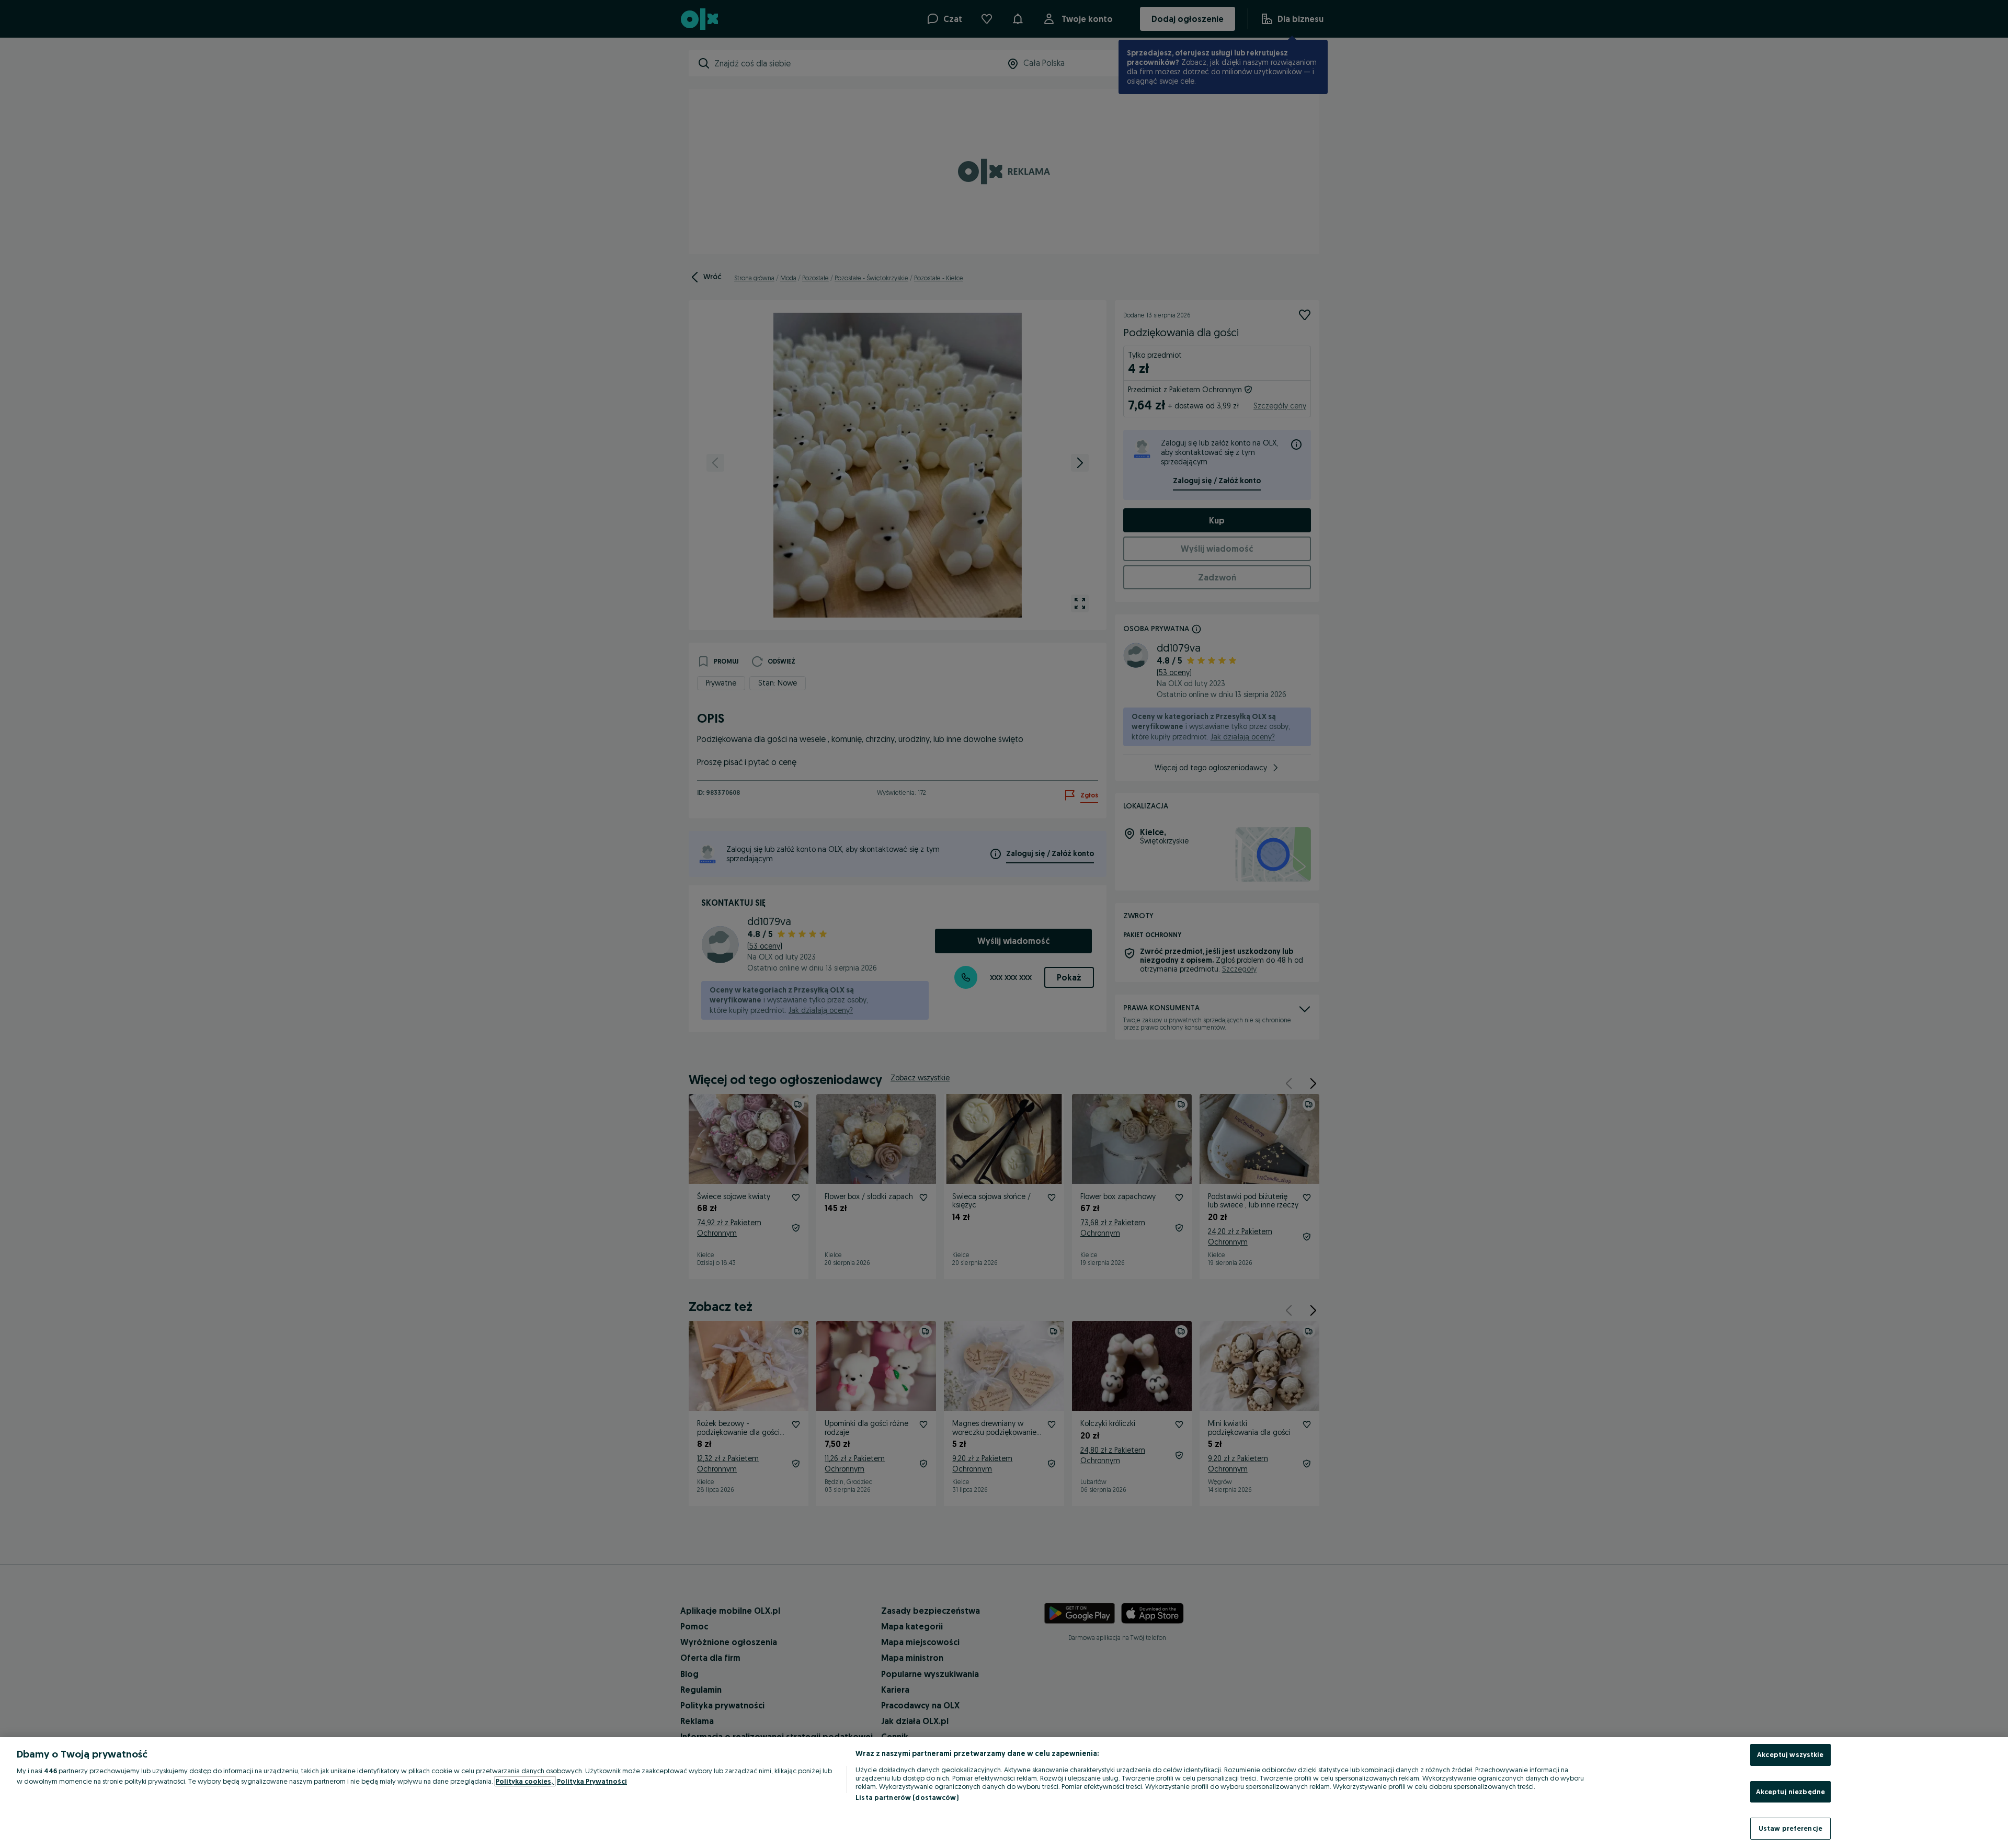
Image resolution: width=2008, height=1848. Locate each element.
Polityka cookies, (525, 1781)
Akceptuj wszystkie (1790, 1754)
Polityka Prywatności (592, 1781)
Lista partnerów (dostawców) (907, 1797)
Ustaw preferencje (1790, 1828)
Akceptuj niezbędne (1790, 1792)
